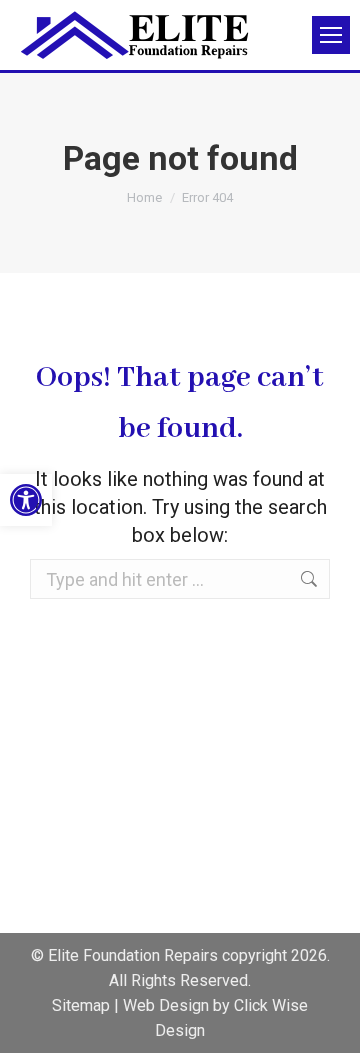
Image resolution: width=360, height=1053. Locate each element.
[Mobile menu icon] (331, 35)
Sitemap (81, 1005)
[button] (26, 500)
